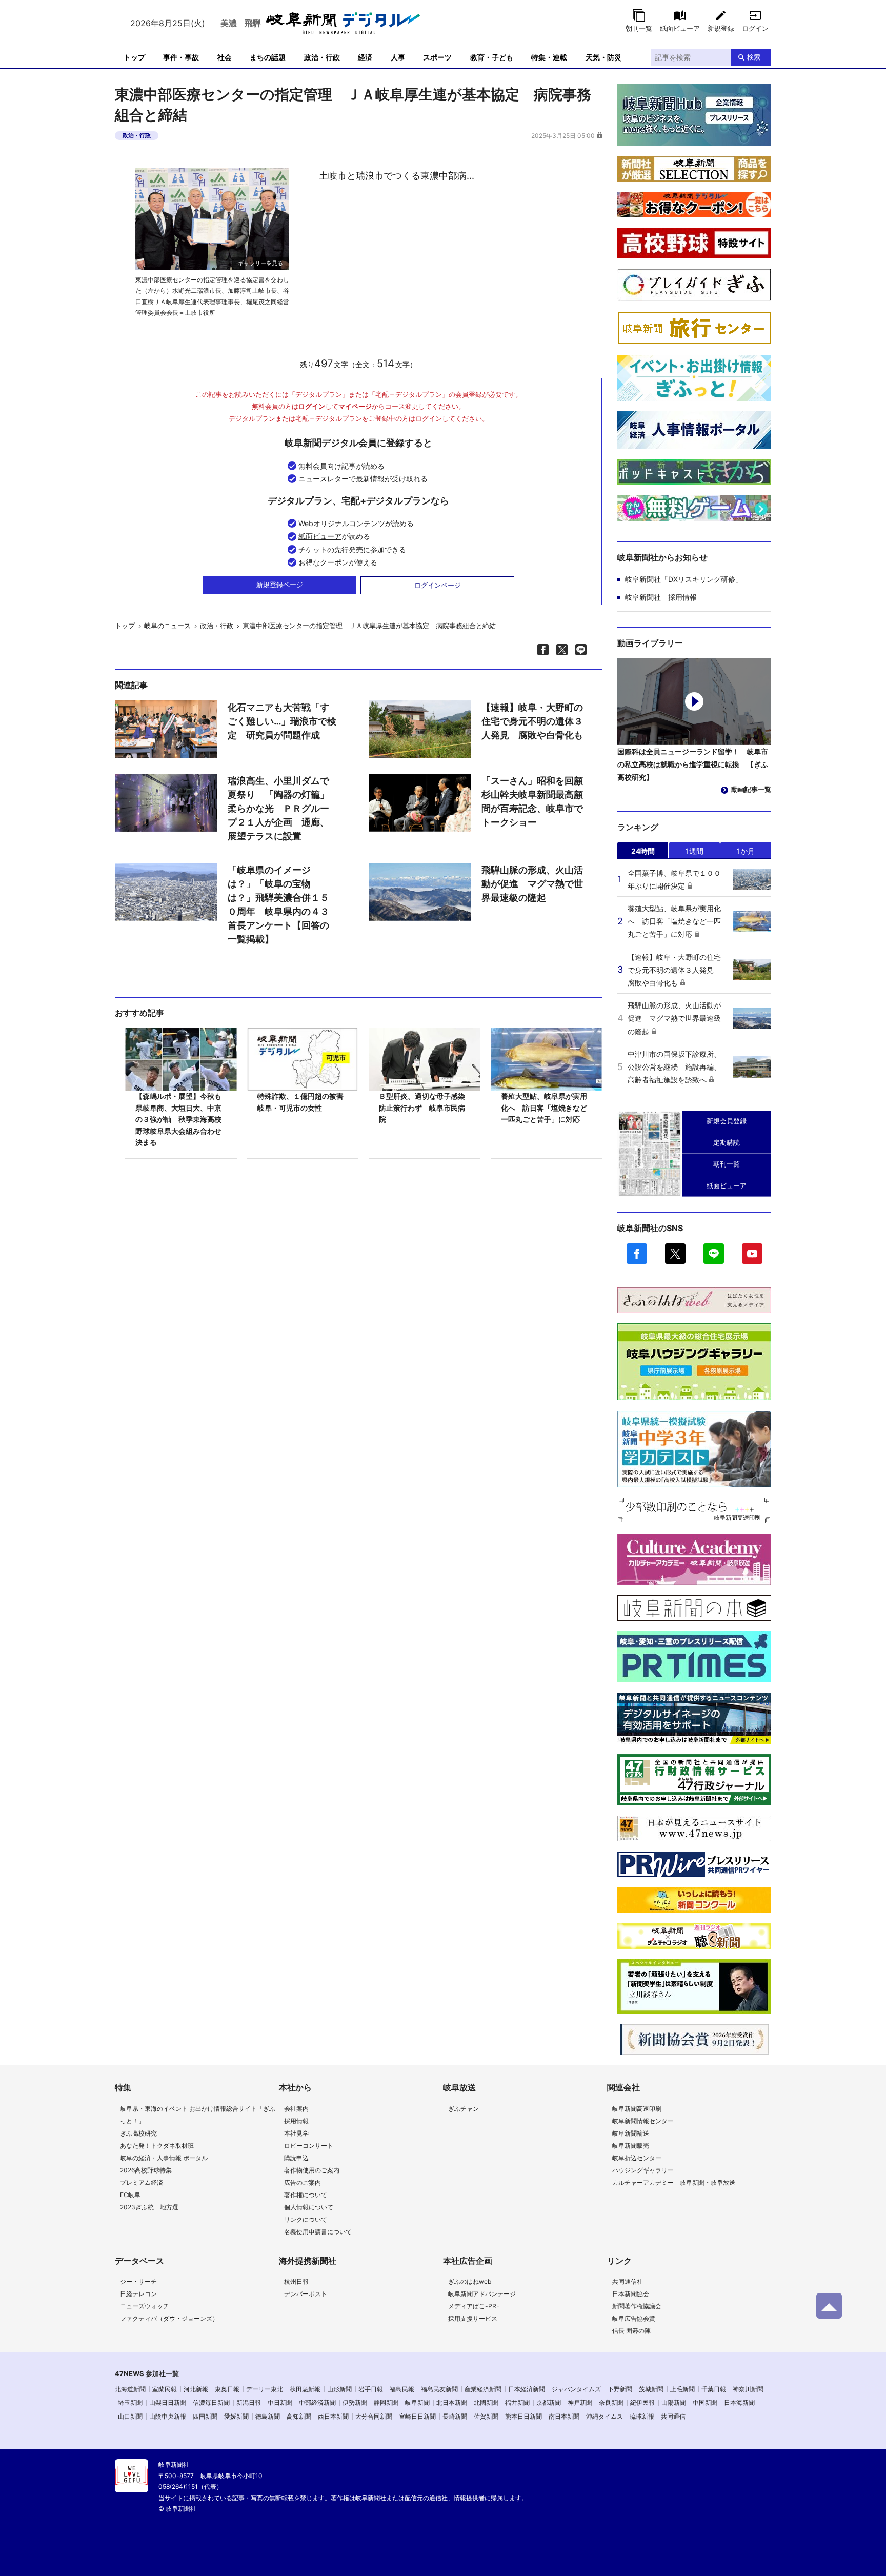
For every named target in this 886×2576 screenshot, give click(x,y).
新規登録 (721, 28)
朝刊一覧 (639, 28)
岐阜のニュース (167, 626)
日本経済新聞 (527, 2389)
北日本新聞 (452, 2402)
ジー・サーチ (138, 2281)
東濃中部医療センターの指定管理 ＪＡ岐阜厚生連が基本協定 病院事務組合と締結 (369, 626)
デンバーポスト (306, 2294)
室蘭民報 (165, 2389)
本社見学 (296, 2133)
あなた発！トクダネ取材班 (157, 2146)
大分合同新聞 (374, 2416)
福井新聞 (517, 2402)
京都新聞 (549, 2402)
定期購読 (727, 1142)
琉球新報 (642, 2416)
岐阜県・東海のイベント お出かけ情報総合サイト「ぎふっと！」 (198, 2115)
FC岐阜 (130, 2195)
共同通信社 (628, 2281)
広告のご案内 (303, 2182)
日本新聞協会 (631, 2294)
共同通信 (673, 2416)
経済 (365, 57)
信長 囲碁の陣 (631, 2331)
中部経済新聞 (317, 2402)
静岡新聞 (386, 2402)
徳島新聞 (268, 2416)
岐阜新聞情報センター (643, 2121)
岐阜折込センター (637, 2158)
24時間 (643, 851)
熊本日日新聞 (523, 2416)
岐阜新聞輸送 (631, 2133)
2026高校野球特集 (146, 2170)
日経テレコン (138, 2294)
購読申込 (296, 2158)
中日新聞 (280, 2402)
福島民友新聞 (439, 2389)
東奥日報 (227, 2389)
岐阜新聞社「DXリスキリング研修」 (684, 579)
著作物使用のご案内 (312, 2170)
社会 (225, 57)
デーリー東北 (265, 2389)
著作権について (306, 2195)
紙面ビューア (680, 28)
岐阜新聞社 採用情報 (661, 597)
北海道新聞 (130, 2389)
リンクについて (306, 2219)
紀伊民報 (642, 2402)
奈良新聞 (611, 2402)
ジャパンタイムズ (576, 2389)
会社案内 (296, 2109)
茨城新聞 (651, 2389)
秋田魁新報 (305, 2389)
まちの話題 (268, 57)
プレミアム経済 (142, 2182)
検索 (754, 57)
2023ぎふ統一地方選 (149, 2207)
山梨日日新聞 (168, 2402)
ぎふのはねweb (470, 2281)
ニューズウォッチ (145, 2306)
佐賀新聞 (486, 2416)
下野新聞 (620, 2389)
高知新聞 (299, 2416)
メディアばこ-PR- (474, 2306)
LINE (714, 1254)
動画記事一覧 (751, 789)
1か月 (746, 851)
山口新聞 (130, 2416)
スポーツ (437, 57)
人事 (398, 57)
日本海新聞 (739, 2402)
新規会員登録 (727, 1121)
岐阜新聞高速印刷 (637, 2109)
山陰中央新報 (168, 2416)
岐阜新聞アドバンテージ (482, 2294)
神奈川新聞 (748, 2389)
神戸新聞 (580, 2402)
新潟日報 (249, 2402)
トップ (134, 57)
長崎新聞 (455, 2416)
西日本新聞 (333, 2416)
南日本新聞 (564, 2416)
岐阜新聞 (417, 2402)
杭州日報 (296, 2281)
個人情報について (309, 2207)
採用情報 (296, 2121)
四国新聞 (205, 2416)
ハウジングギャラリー (643, 2170)
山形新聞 (339, 2389)
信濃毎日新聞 (211, 2402)
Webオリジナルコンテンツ (342, 523)
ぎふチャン (464, 2109)
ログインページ (438, 585)
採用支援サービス (473, 2318)
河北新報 (196, 2389)
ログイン (755, 28)
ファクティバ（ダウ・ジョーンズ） (169, 2318)
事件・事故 (181, 57)
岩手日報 (371, 2389)
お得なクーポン (324, 562)
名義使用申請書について (318, 2232)
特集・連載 (549, 57)
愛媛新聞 (236, 2416)
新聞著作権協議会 (637, 2306)
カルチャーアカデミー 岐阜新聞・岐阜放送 (674, 2182)
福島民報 (402, 2389)
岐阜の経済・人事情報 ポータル (164, 2158)
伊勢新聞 (355, 2402)
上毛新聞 (682, 2389)
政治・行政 (322, 57)
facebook (637, 1254)
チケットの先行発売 (331, 549)
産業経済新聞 (483, 2389)
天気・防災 (603, 57)
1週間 (694, 851)
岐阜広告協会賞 (634, 2318)
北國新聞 (486, 2402)
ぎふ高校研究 (138, 2133)
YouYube (752, 1254)
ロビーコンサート (309, 2146)
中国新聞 (705, 2402)
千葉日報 (714, 2389)
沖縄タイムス (605, 2416)
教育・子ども (492, 57)
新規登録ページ (280, 585)
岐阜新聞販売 (631, 2146)
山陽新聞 (674, 2402)
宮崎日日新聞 (417, 2416)
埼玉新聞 (130, 2402)
